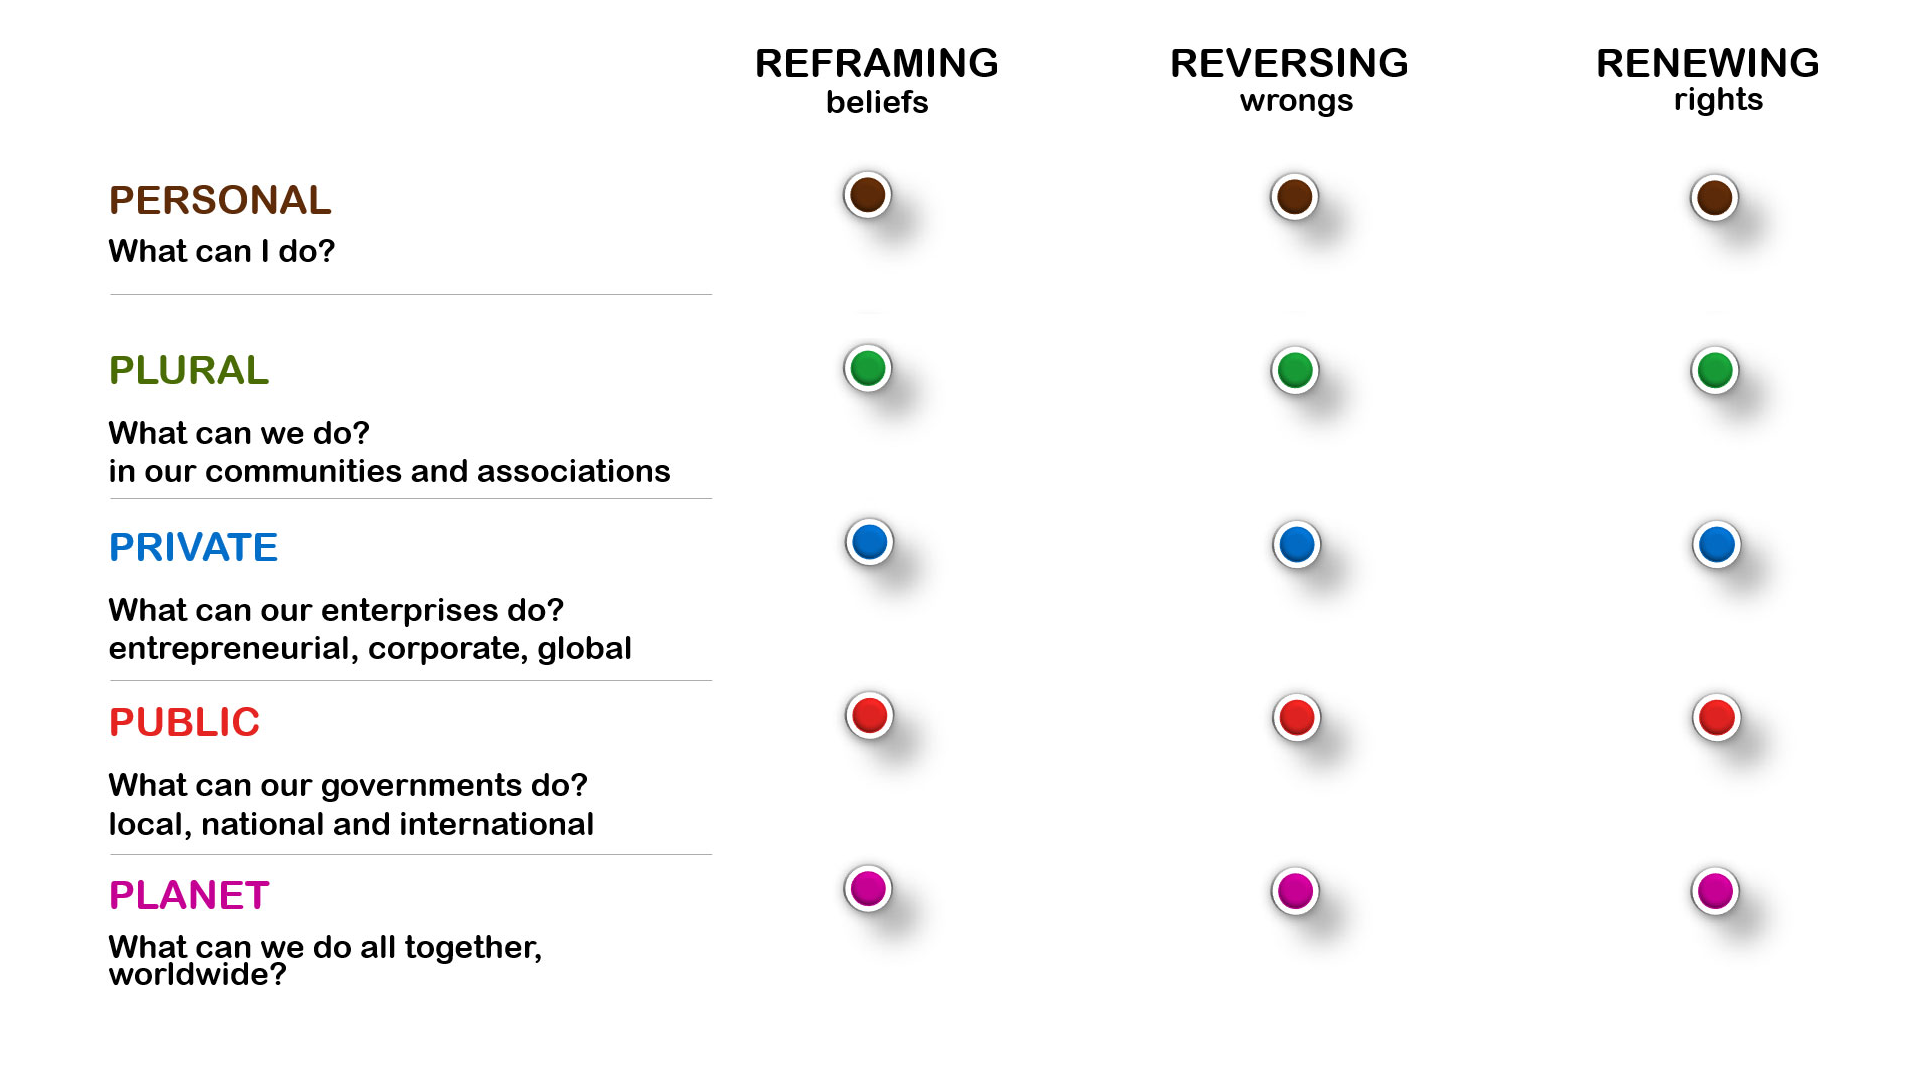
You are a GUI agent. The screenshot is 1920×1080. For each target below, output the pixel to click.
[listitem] (867, 195)
